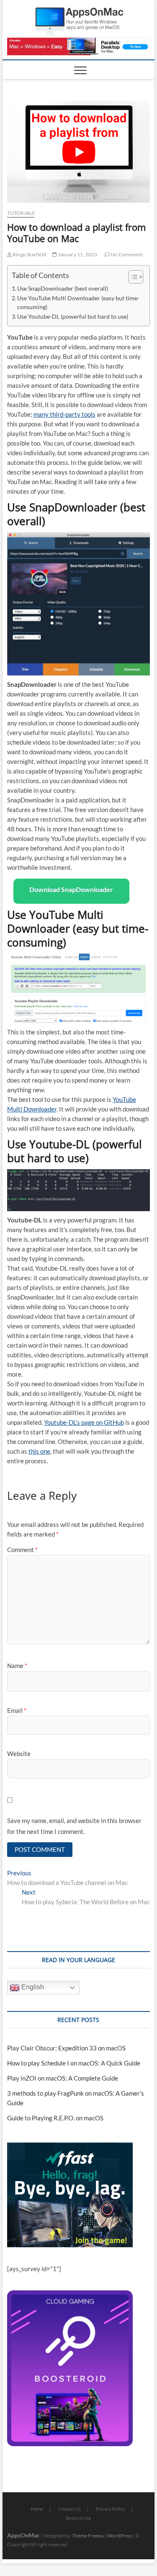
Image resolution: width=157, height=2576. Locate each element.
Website (19, 1753)
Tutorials (21, 213)
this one (39, 1451)
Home (37, 2509)
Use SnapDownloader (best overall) (63, 289)
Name (17, 1666)
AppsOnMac (23, 2535)
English (32, 1987)
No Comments (126, 254)
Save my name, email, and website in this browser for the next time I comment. (74, 1826)
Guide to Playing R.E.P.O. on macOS (55, 2118)
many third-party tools (64, 414)
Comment (22, 1550)
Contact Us (69, 2509)
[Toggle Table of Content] (132, 277)
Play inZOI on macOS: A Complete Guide (63, 2078)
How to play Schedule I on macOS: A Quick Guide (74, 2063)
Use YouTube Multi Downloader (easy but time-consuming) (78, 303)
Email (17, 1710)
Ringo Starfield (29, 254)
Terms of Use (78, 2518)
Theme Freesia (88, 2536)
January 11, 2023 (77, 254)
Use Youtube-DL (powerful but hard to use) (73, 317)
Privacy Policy (110, 2509)
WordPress (120, 2536)
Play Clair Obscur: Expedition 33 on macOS (66, 2048)
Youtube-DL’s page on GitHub (84, 1422)
